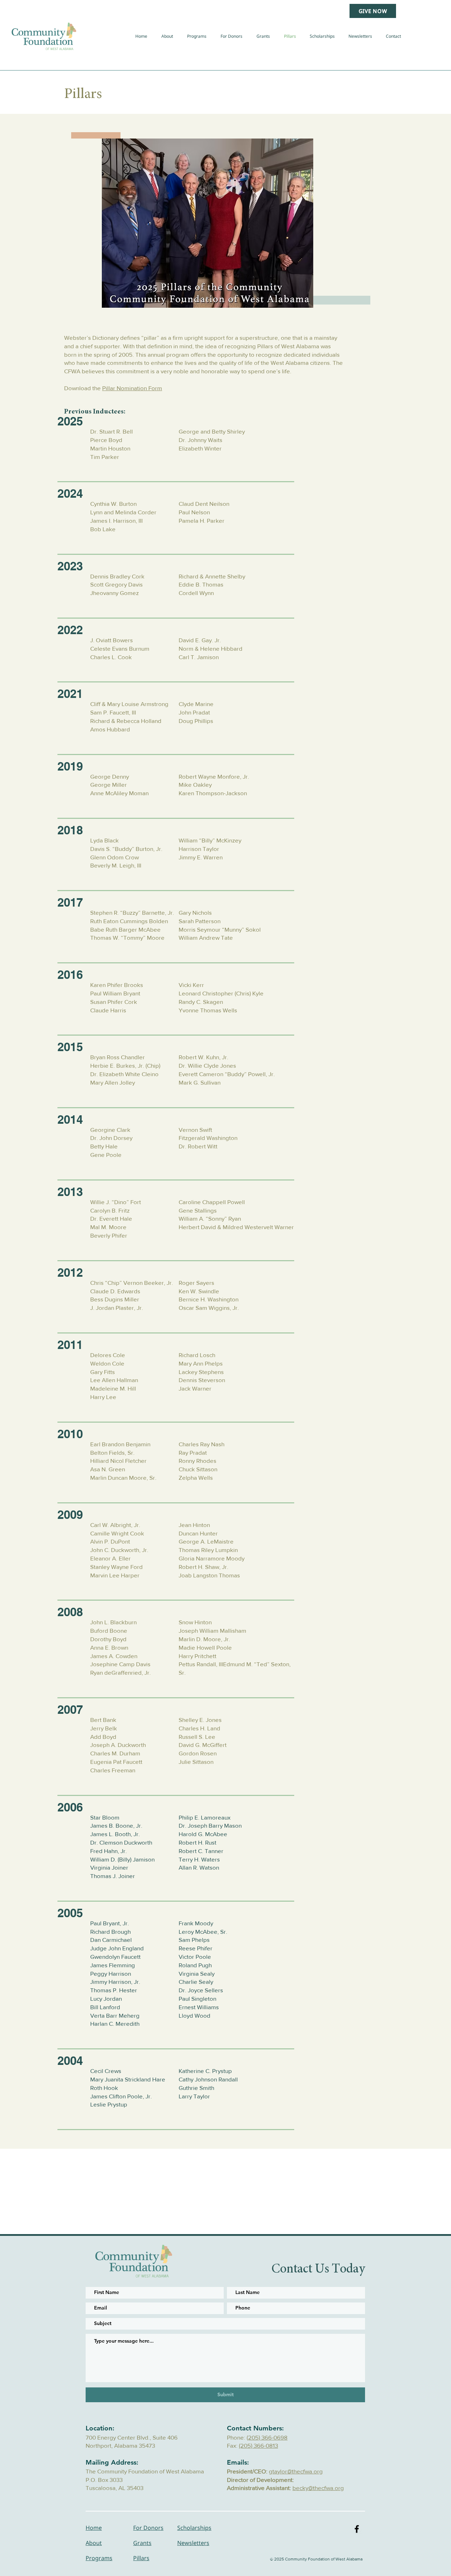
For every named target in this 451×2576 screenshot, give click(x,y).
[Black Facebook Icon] (357, 2529)
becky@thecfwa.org (318, 2488)
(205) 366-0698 (267, 2437)
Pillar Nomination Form (132, 388)
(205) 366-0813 (258, 2445)
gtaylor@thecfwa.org (296, 2471)
